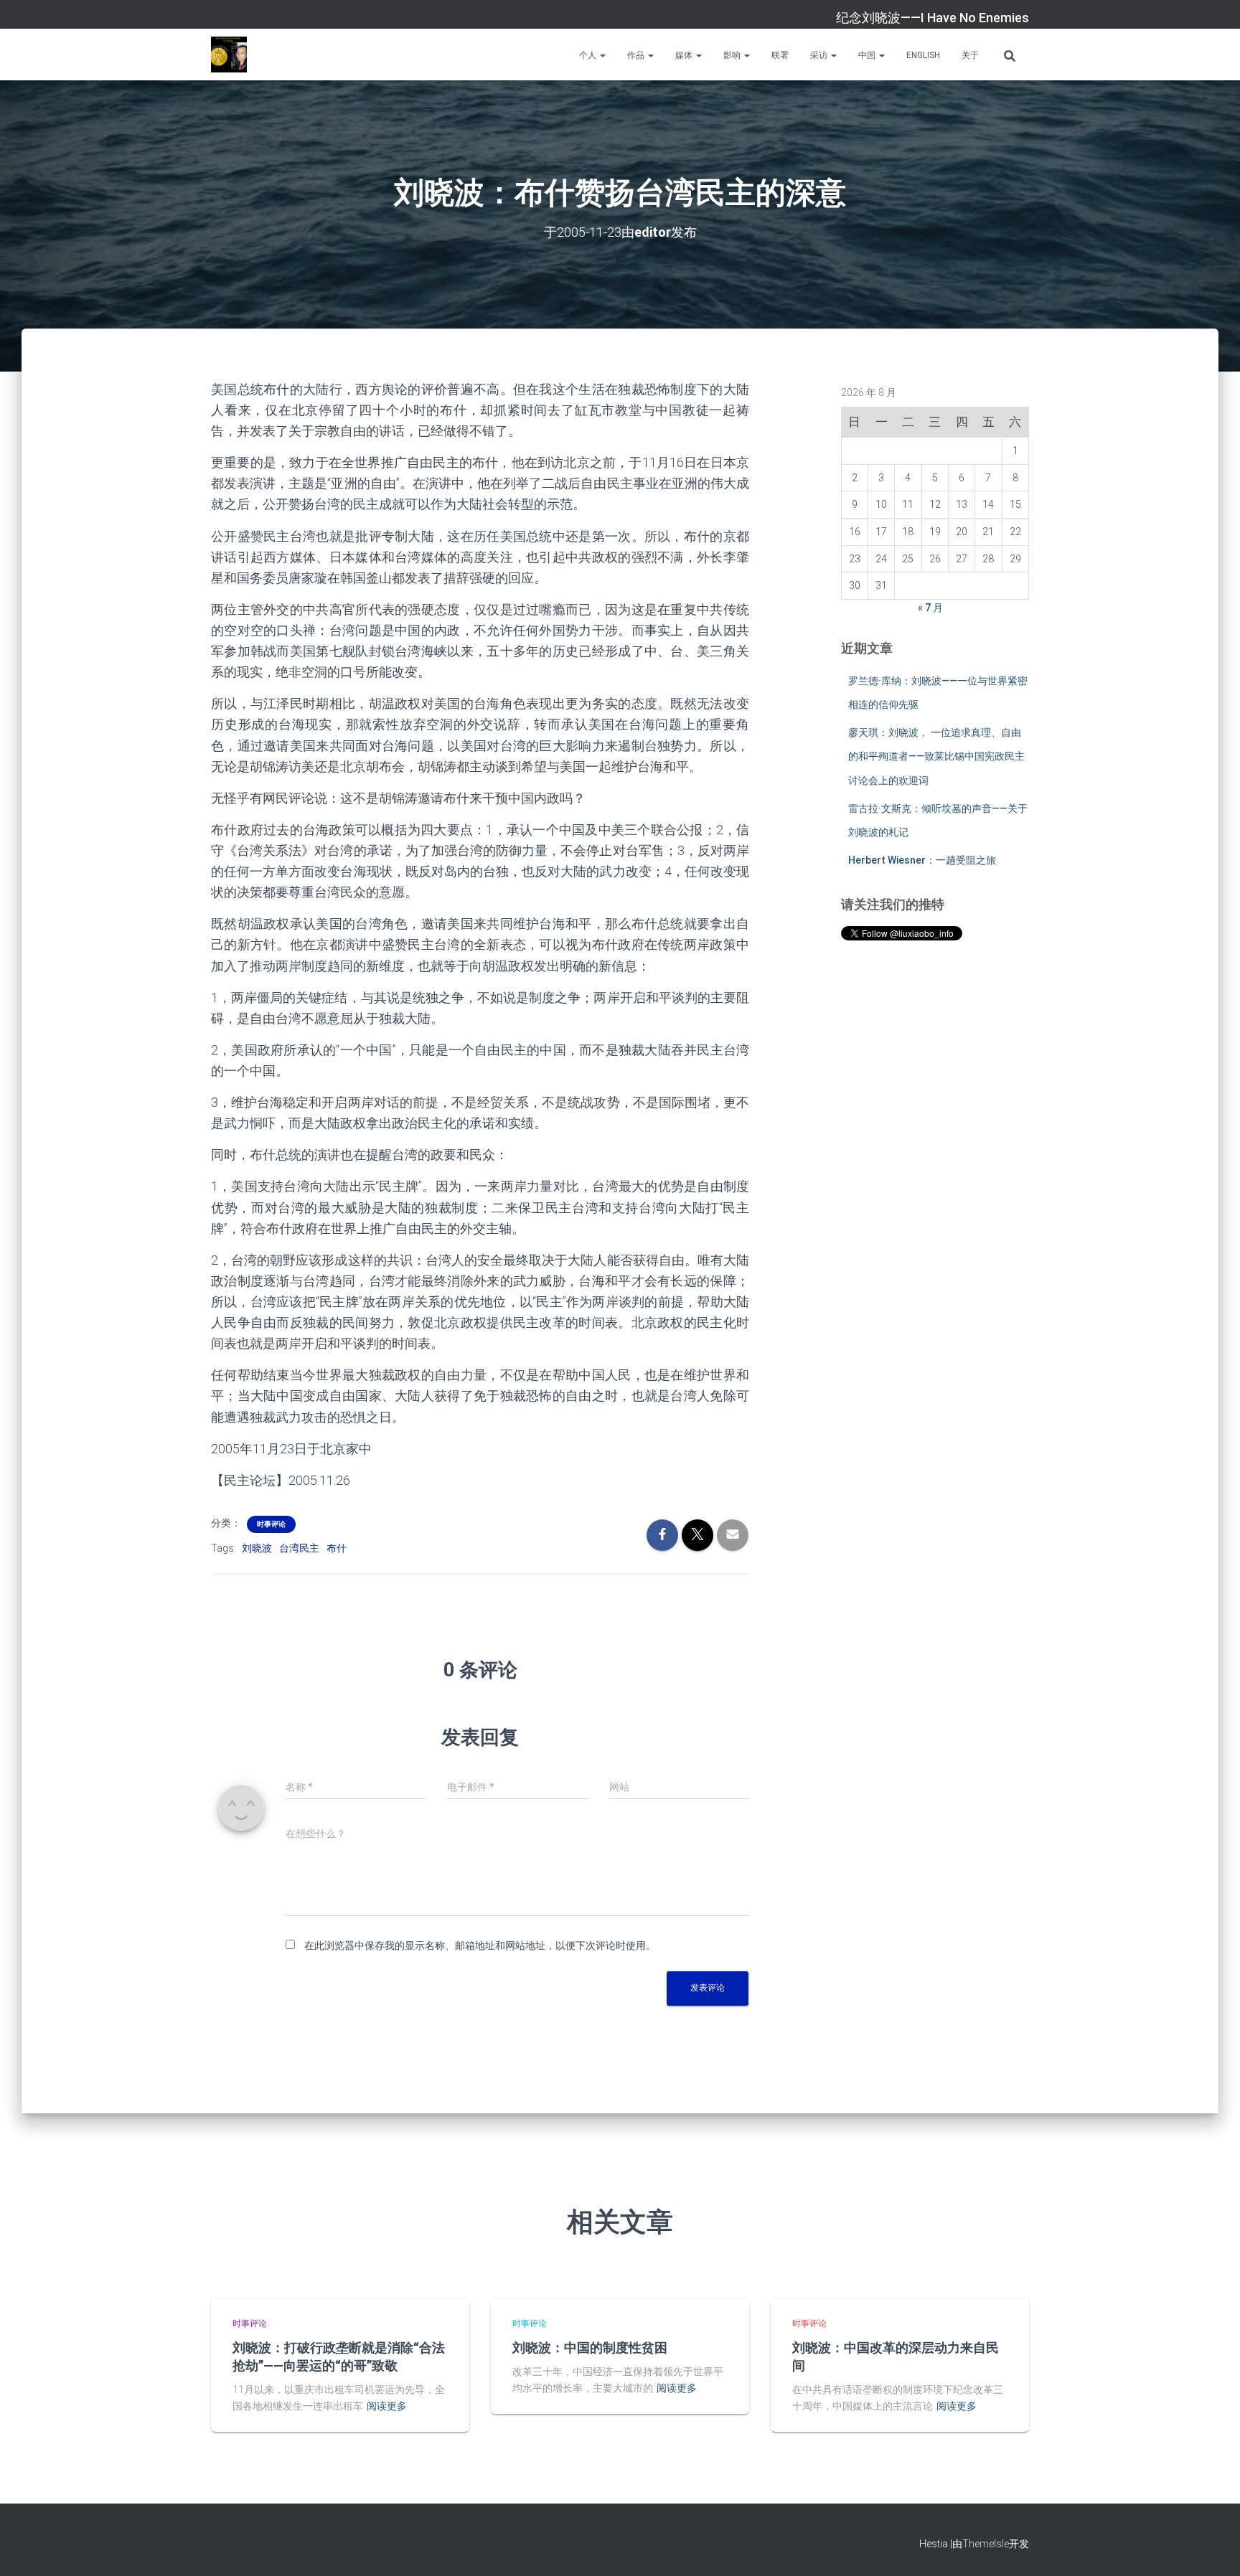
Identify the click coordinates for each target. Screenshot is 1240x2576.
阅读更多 (387, 2406)
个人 (589, 55)
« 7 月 (930, 608)
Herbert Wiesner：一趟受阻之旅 (922, 860)
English (923, 55)
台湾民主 (299, 1548)
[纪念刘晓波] (229, 55)
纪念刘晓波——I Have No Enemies (933, 18)
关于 (970, 55)
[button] (602, 55)
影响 (733, 55)
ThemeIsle (986, 2544)
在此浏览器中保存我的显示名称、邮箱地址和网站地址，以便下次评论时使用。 (480, 1945)
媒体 (685, 55)
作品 (637, 55)
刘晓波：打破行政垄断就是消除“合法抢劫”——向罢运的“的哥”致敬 (339, 2356)
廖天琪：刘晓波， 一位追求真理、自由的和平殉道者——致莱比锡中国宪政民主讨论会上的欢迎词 (936, 756)
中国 (868, 55)
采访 (820, 55)
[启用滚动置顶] (1212, 2547)
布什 (337, 1548)
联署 (780, 55)
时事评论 (271, 1524)
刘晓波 (257, 1548)
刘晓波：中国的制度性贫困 (590, 2347)
